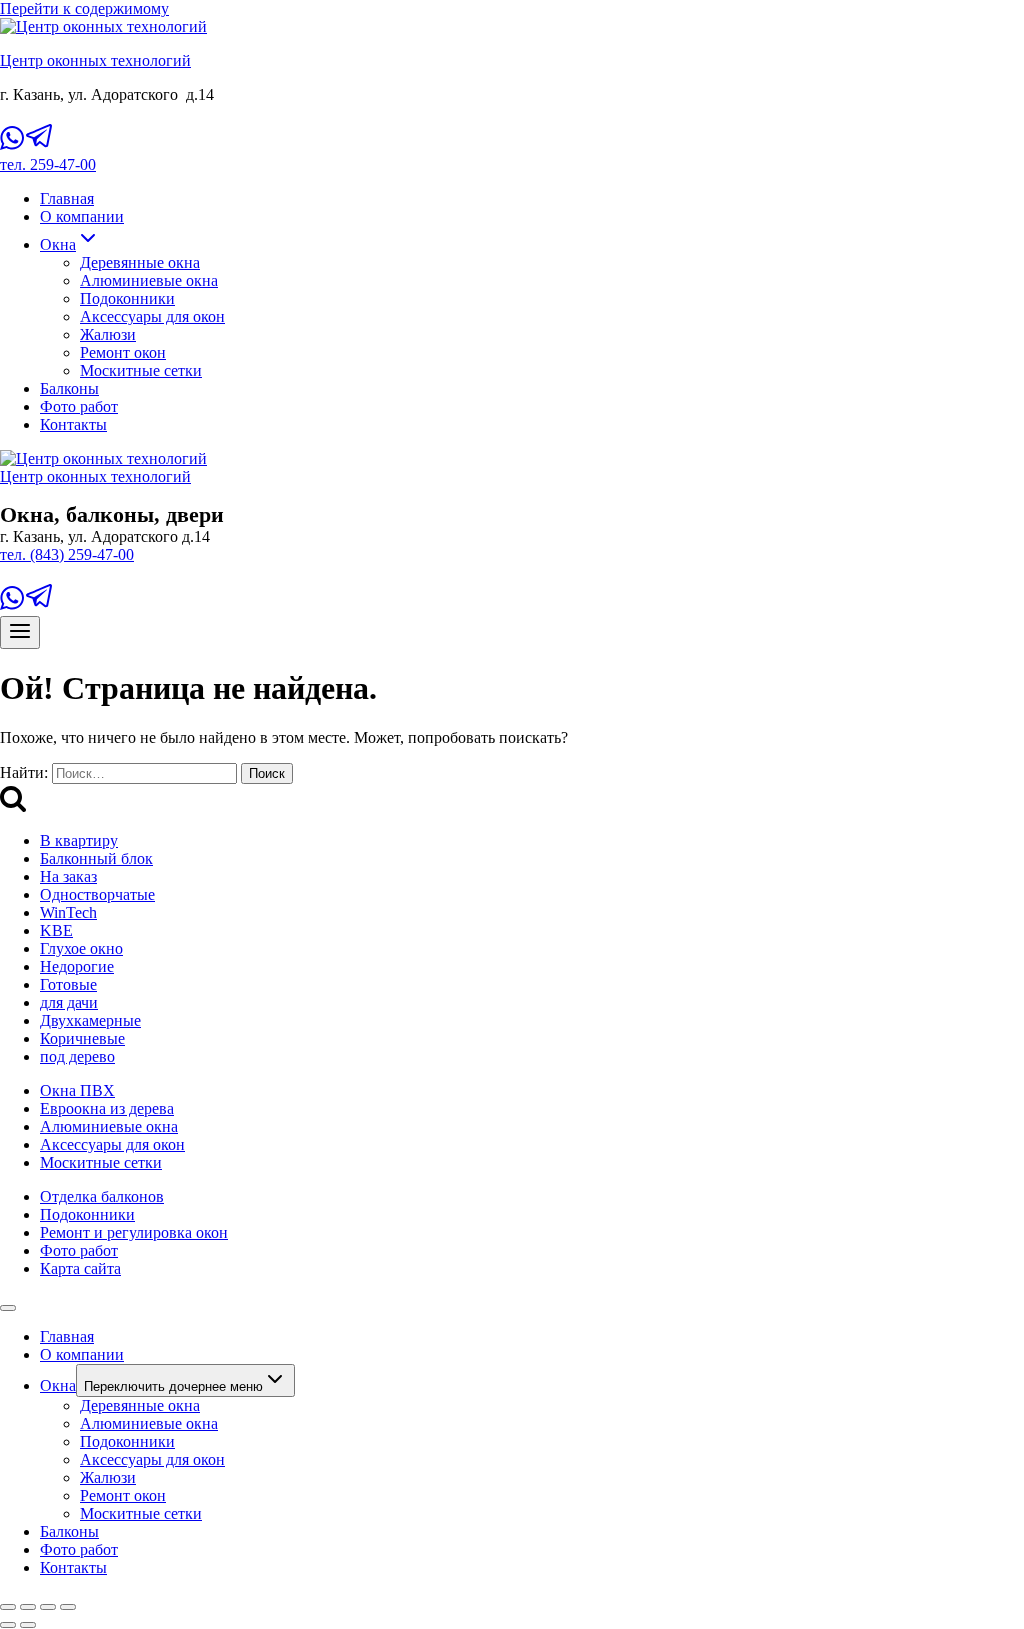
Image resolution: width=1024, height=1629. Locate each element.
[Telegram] (40, 146)
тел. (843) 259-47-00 (67, 554)
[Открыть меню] (20, 632)
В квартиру (79, 840)
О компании (82, 216)
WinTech (68, 912)
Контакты (73, 424)
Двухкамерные (90, 1020)
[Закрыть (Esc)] (68, 1607)
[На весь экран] (28, 1607)
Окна (58, 1385)
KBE (56, 930)
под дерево (77, 1056)
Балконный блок (96, 858)
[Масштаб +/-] (8, 1607)
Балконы (69, 388)
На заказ (68, 876)
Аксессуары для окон (152, 316)
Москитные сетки (141, 370)
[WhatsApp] (12, 146)
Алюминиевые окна (149, 280)
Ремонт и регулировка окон (134, 1232)
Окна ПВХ (77, 1090)
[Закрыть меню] (8, 1308)
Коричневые (82, 1038)
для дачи (69, 1002)
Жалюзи (108, 334)
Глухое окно (81, 948)
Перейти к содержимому (84, 8)
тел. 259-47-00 (48, 164)
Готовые (68, 984)
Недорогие (77, 966)
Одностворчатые (97, 894)
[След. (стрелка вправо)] (28, 1625)
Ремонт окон (123, 352)
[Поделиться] (48, 1607)
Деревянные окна (140, 262)
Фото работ (79, 406)
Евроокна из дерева (107, 1108)
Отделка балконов (102, 1196)
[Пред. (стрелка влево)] (8, 1625)
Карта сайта (80, 1268)
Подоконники (127, 298)
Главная (67, 198)
